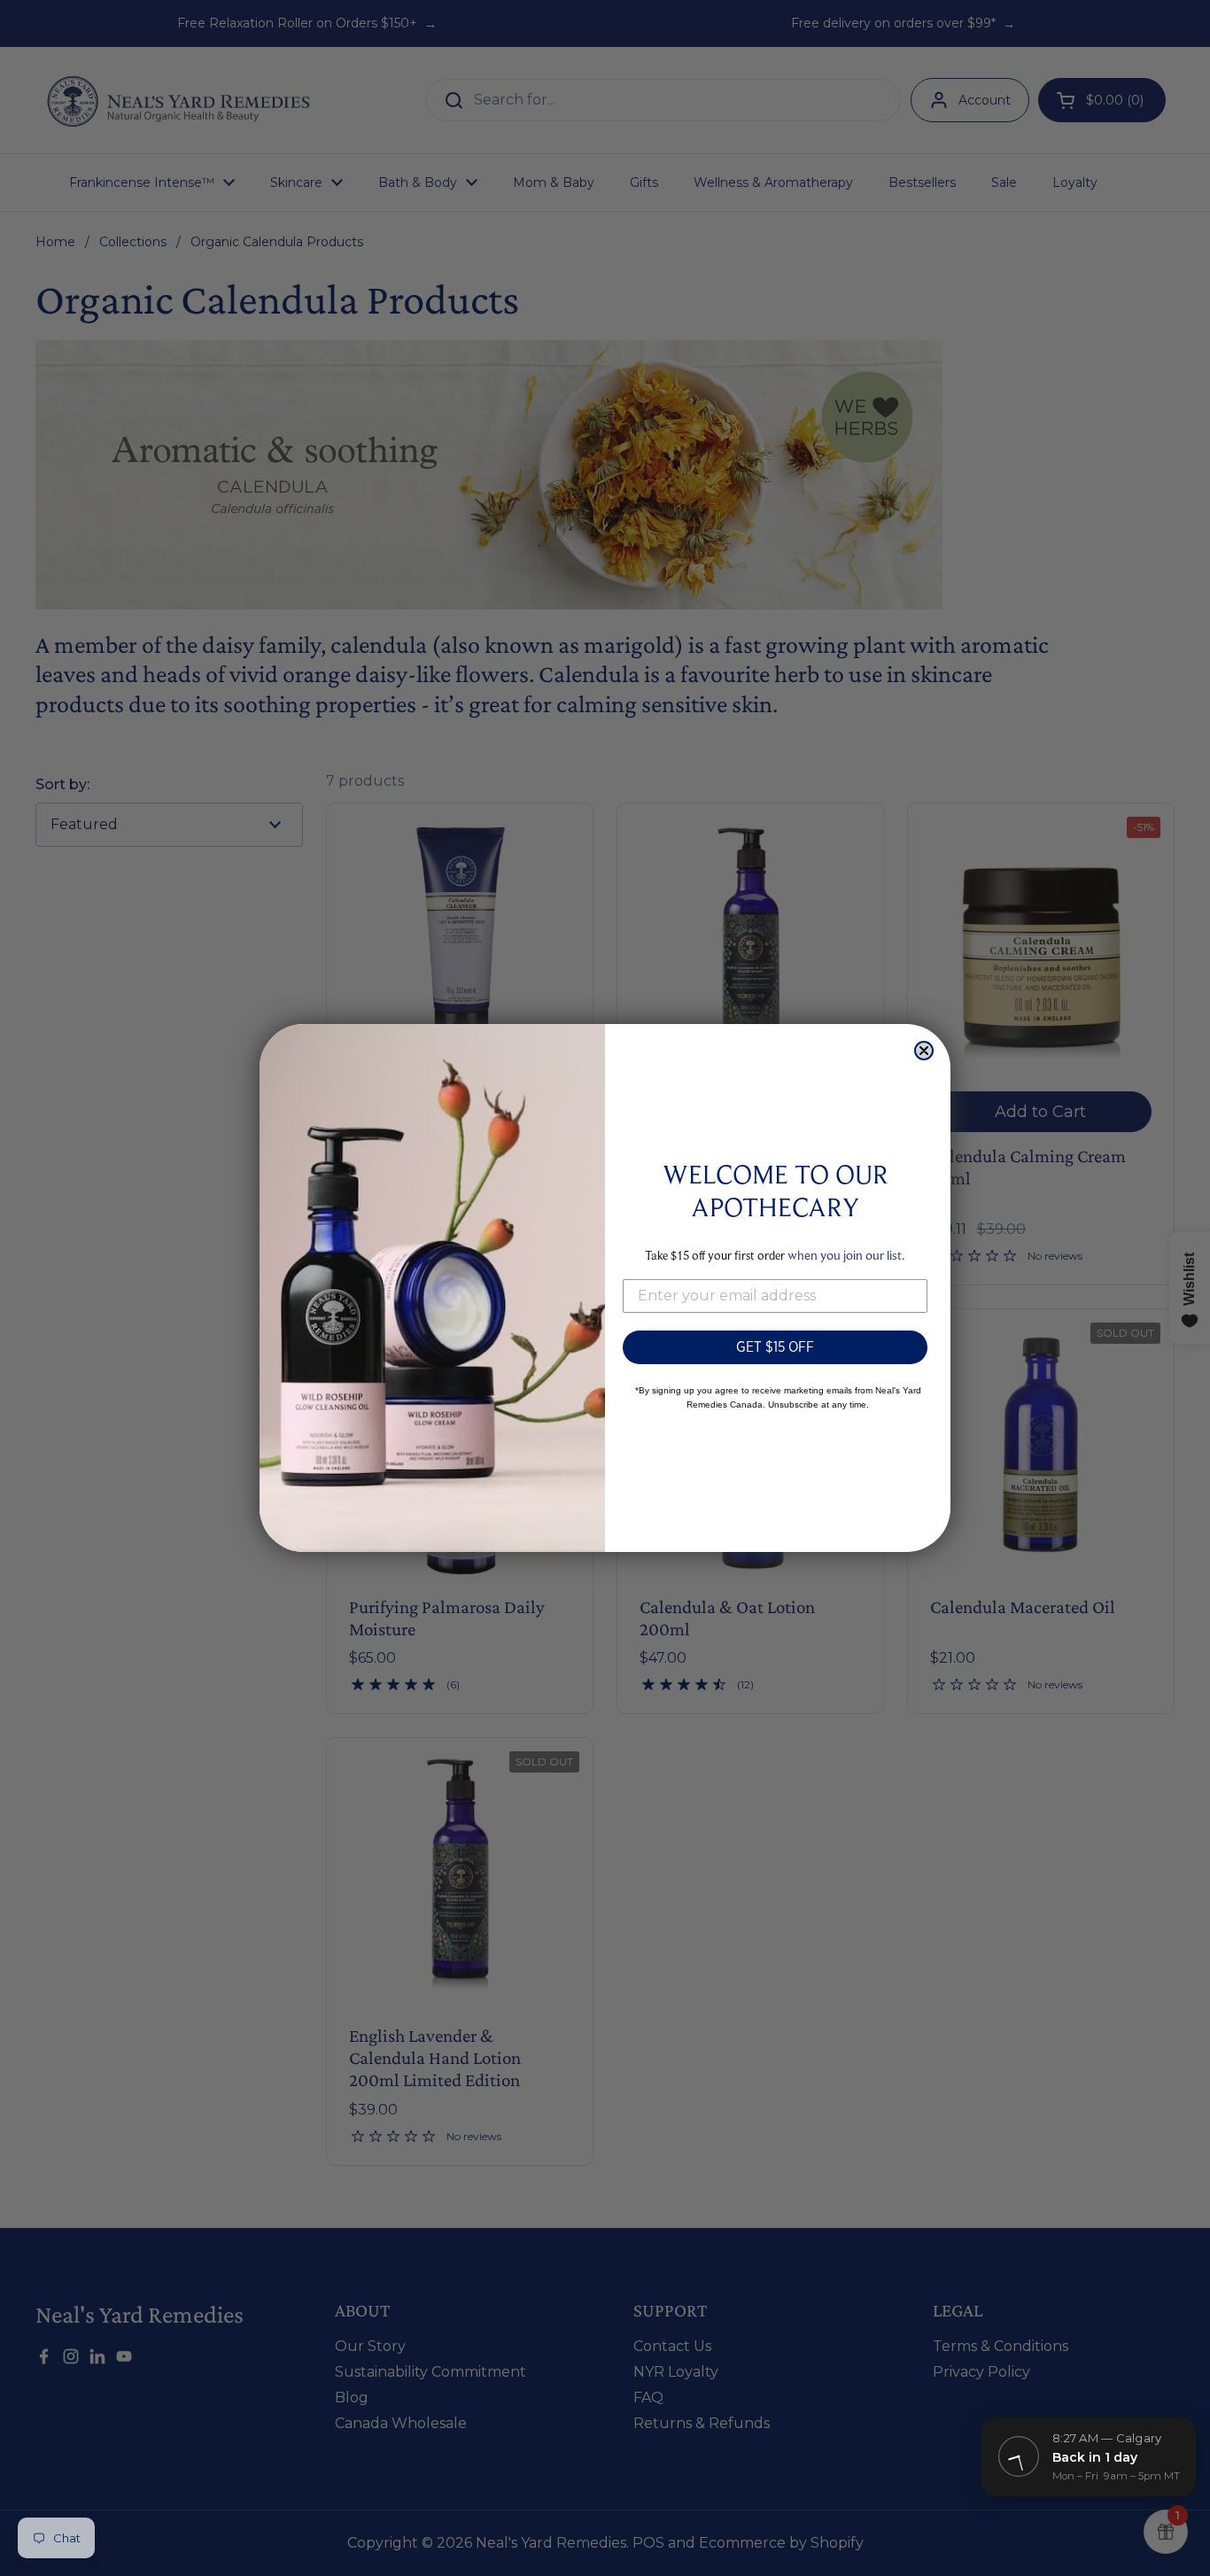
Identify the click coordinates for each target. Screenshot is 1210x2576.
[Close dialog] (924, 1051)
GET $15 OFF (775, 1347)
